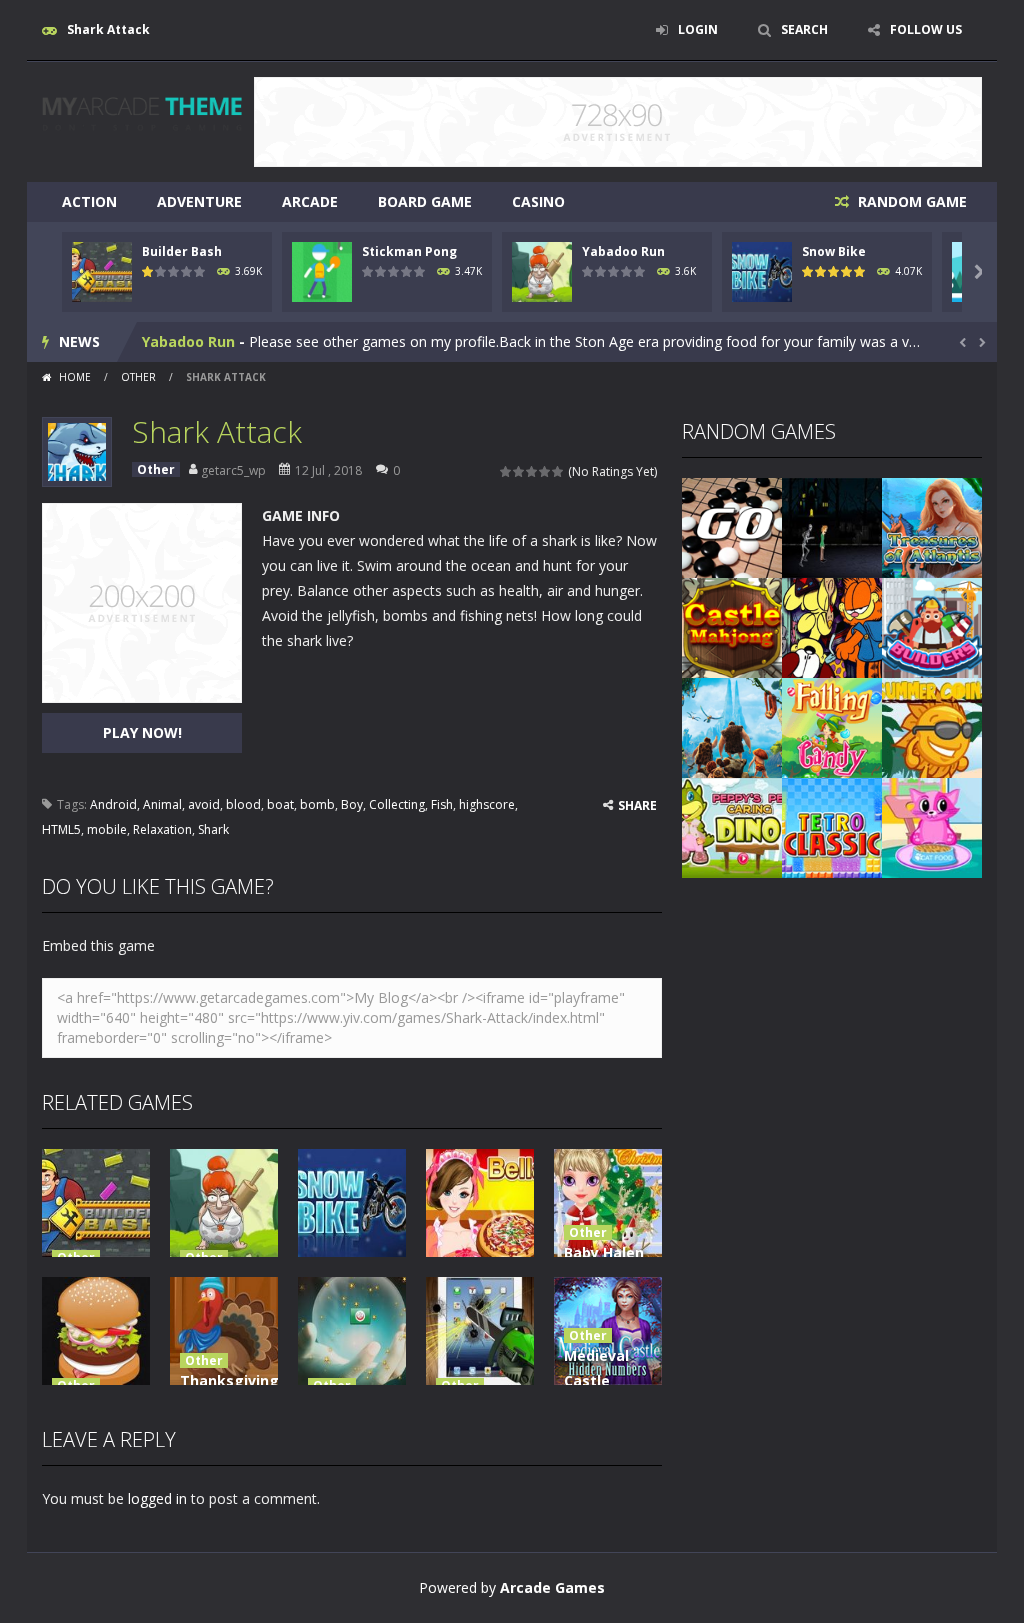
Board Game (425, 201)
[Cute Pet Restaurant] (932, 826)
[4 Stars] (545, 471)
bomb (317, 804)
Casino (538, 201)
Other (138, 377)
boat (280, 804)
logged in (157, 1498)
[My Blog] (142, 111)
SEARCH (804, 29)
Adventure (199, 201)
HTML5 (61, 829)
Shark (213, 829)
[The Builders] (932, 626)
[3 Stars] (532, 471)
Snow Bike (834, 251)
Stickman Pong (409, 251)
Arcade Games (552, 1587)
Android (113, 804)
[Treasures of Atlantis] (932, 526)
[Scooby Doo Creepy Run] (832, 526)
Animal (162, 804)
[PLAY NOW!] (102, 270)
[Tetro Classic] (832, 826)
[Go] (732, 526)
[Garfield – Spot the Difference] (832, 626)
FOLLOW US (926, 29)
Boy (352, 804)
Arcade (310, 201)
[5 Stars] (558, 471)
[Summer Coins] (932, 726)
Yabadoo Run (623, 251)
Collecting (397, 804)
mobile (107, 829)
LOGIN (698, 29)
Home (75, 377)
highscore (487, 804)
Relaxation (162, 829)
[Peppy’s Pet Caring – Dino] (732, 826)
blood (243, 804)
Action (89, 201)
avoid (204, 804)
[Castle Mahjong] (732, 626)
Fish (442, 804)
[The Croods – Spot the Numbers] (732, 726)
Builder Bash (182, 251)
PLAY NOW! (142, 732)
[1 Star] (506, 471)
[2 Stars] (519, 471)
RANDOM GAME (910, 201)
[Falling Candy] (832, 726)
